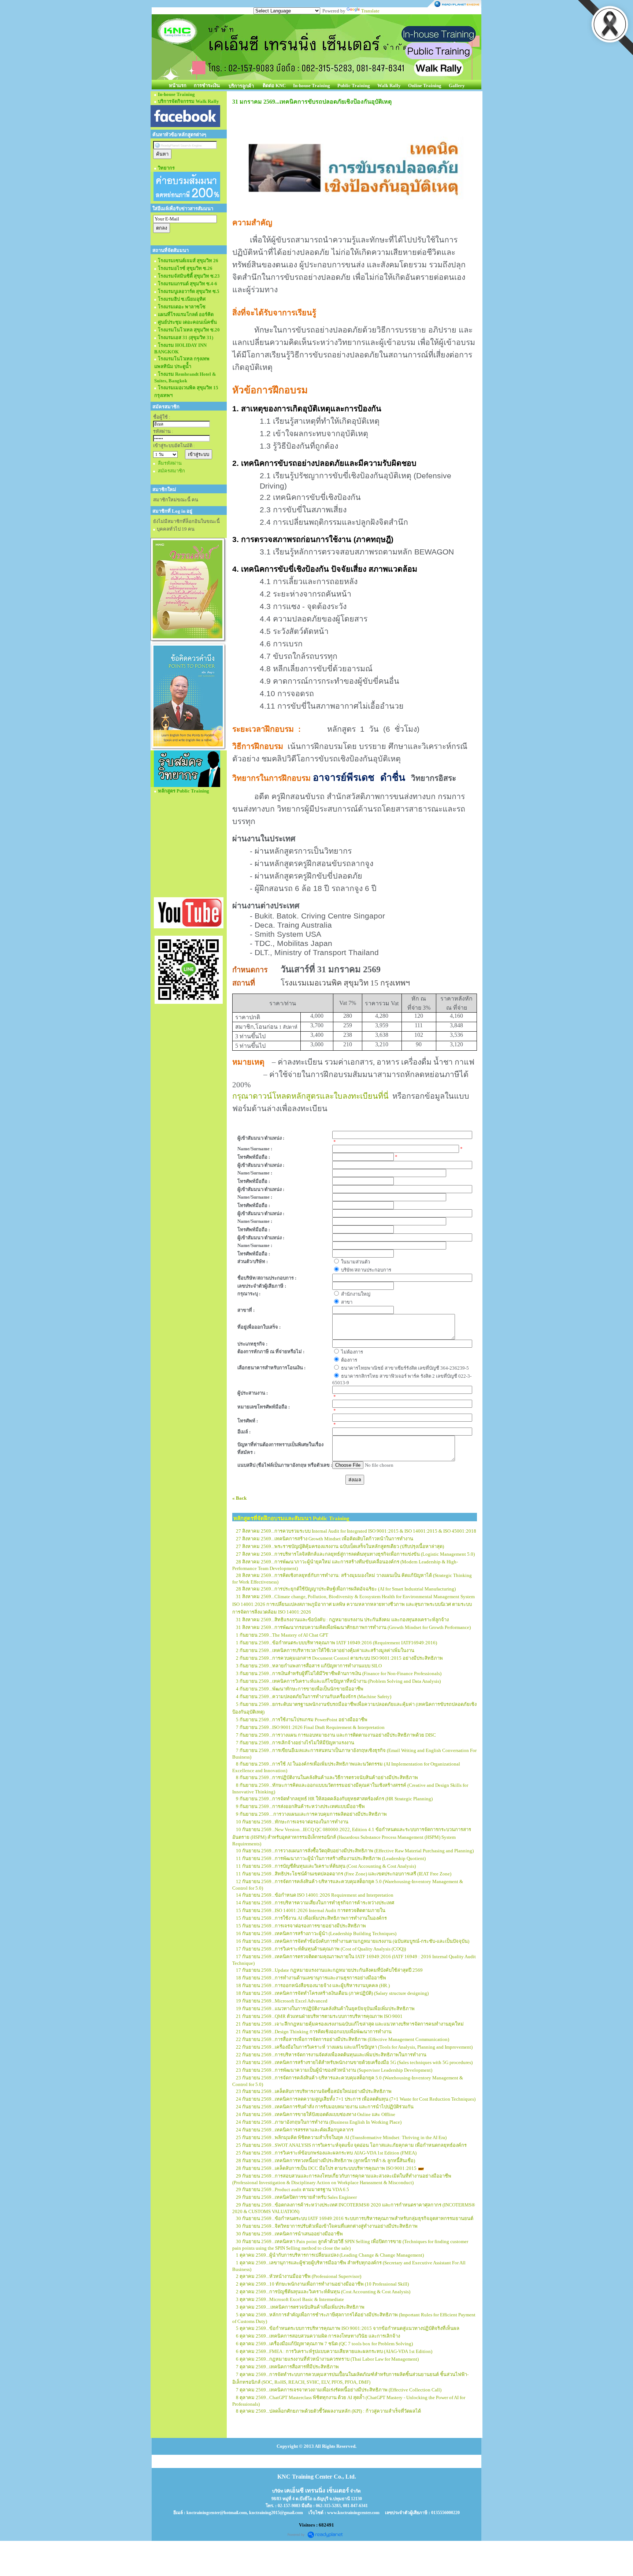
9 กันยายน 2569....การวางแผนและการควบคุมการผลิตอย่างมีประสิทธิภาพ (311, 1814)
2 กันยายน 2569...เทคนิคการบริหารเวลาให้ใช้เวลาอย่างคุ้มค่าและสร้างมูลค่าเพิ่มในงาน (325, 1650)
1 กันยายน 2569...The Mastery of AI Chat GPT (282, 1635)
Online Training (425, 86)
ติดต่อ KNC (274, 86)
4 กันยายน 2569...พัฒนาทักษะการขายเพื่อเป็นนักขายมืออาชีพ (300, 1689)
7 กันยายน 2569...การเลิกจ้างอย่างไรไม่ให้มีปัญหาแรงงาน (295, 1743)
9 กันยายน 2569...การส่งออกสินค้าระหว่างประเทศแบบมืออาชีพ (300, 1806)
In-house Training (312, 86)
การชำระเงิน (207, 86)
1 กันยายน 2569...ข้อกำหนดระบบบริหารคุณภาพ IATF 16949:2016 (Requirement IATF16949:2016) (336, 1643)
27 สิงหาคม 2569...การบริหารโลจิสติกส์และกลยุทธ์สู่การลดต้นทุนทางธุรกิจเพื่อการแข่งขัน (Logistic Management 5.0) (355, 1554)
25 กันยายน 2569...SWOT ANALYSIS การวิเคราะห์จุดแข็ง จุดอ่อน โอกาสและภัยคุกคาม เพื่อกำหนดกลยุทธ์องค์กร (351, 2145)
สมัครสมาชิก (171, 471)
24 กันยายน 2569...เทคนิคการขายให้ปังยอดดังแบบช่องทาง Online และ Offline (316, 2114)
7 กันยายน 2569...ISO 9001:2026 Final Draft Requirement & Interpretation (310, 1727)
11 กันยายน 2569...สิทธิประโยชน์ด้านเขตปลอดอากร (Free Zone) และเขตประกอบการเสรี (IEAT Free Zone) (344, 1874)
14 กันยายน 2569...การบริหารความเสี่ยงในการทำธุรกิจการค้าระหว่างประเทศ (315, 1903)
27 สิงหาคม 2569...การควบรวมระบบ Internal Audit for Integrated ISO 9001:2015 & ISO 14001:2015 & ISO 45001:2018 (356, 1531)
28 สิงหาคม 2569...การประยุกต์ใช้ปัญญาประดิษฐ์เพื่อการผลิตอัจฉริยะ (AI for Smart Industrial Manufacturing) (346, 1589)
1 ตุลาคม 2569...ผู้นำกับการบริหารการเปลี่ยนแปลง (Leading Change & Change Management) (330, 2255)
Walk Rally (389, 86)
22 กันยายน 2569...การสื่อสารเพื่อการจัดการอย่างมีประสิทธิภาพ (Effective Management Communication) (343, 2039)
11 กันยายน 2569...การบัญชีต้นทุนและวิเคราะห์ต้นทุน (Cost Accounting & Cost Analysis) (326, 1866)
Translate (370, 11)
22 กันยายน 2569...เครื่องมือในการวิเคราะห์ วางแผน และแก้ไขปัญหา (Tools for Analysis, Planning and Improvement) (354, 2047)
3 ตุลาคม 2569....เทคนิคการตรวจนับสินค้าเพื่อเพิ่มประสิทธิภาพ (300, 2307)
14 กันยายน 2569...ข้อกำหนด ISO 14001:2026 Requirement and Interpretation (315, 1895)
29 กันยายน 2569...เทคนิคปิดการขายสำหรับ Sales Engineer (296, 2197)
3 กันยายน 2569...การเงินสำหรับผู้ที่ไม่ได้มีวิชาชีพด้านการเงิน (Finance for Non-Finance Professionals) (339, 1673)
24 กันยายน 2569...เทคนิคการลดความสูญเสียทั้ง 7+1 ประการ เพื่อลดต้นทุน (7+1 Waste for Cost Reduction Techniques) (356, 2099)
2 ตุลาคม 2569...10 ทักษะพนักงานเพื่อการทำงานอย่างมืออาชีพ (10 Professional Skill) (322, 2284)
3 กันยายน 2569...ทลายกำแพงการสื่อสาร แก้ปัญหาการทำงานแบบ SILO (309, 1666)
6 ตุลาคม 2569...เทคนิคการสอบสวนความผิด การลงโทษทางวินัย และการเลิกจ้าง (318, 2336)
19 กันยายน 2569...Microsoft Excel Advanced (282, 2001)
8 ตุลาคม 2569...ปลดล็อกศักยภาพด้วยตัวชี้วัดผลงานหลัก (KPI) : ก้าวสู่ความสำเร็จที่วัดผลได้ (328, 2411)
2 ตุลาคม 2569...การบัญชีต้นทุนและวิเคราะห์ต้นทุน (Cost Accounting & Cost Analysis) (323, 2292)
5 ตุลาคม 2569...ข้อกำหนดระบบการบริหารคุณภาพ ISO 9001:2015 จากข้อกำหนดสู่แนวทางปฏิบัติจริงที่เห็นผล (348, 2328)
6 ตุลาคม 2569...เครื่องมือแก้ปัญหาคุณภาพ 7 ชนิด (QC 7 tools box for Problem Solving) (324, 2344)
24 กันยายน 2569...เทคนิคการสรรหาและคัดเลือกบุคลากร (295, 2130)
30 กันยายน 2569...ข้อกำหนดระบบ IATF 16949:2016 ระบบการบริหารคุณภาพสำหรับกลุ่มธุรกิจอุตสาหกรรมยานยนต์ (355, 2218)
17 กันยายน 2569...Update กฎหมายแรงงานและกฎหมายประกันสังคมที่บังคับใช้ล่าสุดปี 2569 (329, 1970)
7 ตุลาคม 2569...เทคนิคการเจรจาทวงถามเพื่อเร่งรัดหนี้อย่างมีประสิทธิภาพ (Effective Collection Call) (339, 2390)
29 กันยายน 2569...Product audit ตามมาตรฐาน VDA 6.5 (293, 2189)
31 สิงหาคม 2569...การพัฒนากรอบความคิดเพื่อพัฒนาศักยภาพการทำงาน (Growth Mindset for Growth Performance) (353, 1627)
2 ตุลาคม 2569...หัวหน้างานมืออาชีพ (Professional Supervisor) (299, 2276)
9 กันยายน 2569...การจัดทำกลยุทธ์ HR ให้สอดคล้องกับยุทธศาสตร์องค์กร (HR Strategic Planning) (334, 1799)
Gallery (457, 86)
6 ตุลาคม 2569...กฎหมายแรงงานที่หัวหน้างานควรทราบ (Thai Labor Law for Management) (327, 2359)
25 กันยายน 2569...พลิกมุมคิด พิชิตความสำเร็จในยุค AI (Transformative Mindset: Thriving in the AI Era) (341, 2137)
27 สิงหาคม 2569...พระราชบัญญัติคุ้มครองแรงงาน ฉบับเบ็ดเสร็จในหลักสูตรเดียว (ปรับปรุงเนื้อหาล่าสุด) (340, 1546)
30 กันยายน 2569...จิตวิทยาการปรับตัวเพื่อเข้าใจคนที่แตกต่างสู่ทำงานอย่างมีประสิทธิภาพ (327, 2226)
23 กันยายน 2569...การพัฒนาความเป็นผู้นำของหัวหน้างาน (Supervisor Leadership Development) (334, 2070)
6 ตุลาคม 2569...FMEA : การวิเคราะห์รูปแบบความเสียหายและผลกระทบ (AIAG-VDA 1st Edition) (334, 2351)
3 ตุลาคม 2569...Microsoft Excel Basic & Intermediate (290, 2299)
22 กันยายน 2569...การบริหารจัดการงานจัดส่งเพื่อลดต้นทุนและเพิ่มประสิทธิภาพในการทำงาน (331, 2055)
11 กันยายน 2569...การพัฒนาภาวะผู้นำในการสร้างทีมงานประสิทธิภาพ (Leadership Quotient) (331, 1858)
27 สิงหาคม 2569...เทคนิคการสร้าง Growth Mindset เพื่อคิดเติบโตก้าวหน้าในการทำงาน (325, 1539)
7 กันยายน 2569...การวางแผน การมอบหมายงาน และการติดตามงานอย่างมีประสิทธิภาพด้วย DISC (336, 1735)
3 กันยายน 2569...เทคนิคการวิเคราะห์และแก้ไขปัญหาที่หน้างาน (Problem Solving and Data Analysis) (338, 1681)
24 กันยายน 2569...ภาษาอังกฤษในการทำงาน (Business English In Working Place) (319, 2122)
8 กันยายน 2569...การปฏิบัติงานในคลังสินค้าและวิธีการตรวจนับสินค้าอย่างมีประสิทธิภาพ (327, 1777)
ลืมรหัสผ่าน (170, 463)
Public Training (354, 86)
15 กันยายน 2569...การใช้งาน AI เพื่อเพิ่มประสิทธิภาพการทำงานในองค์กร (311, 1918)
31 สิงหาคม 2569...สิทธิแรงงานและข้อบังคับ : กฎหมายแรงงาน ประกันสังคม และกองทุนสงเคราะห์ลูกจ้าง (342, 1620)
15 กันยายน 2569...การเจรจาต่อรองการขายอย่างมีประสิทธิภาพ (301, 1926)
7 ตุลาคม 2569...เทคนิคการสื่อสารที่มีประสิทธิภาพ (287, 2367)
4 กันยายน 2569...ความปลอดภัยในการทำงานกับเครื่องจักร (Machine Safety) (314, 1697)
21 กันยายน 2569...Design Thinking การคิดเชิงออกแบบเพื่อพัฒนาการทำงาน (314, 2032)
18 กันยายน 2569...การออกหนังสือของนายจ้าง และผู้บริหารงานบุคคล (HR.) (313, 1985)
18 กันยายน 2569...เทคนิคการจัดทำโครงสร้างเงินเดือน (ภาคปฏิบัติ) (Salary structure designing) (332, 1993)
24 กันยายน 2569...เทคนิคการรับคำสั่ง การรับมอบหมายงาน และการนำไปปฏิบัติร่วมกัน (325, 2107)
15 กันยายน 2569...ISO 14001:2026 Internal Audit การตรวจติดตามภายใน (311, 1910)
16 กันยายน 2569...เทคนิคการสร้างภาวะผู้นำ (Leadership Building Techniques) (316, 1933)
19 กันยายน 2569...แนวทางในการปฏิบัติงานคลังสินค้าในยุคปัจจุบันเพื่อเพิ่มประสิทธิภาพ (325, 2009)
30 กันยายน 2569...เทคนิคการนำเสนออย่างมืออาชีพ (289, 2234)
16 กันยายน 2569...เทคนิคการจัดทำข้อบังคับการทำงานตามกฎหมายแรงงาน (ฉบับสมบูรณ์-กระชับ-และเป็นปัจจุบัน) (353, 1941)
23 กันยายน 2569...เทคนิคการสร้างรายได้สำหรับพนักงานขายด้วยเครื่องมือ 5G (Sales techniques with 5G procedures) (354, 2062)
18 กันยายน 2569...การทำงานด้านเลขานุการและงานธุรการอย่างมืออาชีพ (311, 1978)
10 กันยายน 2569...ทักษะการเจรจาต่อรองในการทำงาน (292, 1822)
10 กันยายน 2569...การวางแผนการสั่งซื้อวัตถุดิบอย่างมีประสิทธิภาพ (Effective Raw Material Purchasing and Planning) (355, 1851)
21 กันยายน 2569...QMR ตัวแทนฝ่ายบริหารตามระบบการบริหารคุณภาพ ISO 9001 (319, 2016)
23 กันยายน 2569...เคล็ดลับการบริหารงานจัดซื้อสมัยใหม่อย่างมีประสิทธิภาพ (314, 2091)
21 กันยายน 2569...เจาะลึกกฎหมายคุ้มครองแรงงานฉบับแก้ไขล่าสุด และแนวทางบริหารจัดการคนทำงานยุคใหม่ (350, 2024)
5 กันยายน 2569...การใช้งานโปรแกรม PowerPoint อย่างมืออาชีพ (302, 1720)
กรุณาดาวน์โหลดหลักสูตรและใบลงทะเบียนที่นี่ (310, 1096)
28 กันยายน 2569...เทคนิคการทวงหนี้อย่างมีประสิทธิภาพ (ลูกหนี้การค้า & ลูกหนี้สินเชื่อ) (325, 2161)
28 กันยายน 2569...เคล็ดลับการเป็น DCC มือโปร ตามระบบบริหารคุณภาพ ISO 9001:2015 (326, 2168)
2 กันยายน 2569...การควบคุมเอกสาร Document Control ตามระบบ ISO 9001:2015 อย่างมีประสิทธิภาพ (339, 1658)
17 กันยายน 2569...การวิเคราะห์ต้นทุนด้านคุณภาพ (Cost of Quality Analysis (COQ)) (321, 1949)
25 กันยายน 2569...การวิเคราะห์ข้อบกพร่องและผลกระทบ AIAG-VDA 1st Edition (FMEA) (326, 2153)
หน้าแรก (178, 86)
